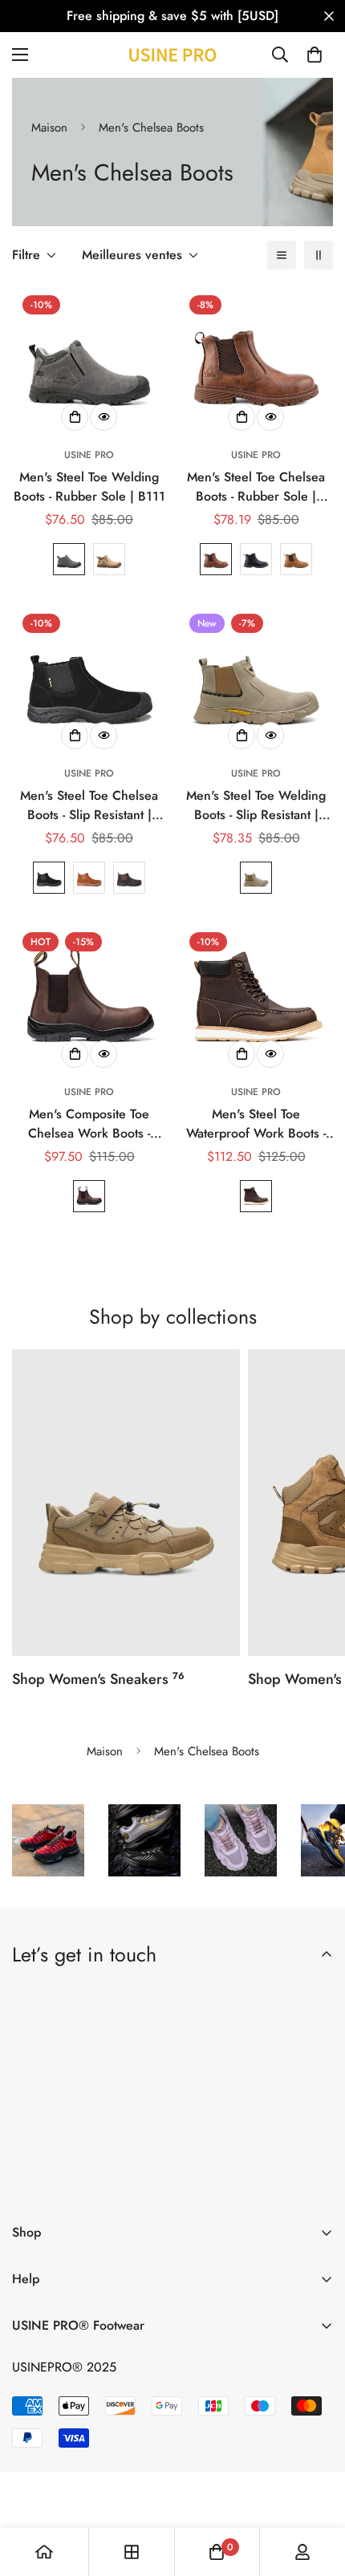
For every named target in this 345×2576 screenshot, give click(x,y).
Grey (69, 559)
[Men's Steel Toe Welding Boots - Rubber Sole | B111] (89, 362)
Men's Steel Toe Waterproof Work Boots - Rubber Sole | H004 (256, 1124)
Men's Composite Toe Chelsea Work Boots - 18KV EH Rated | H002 (89, 1124)
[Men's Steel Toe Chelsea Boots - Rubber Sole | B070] (256, 362)
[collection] (132, 2552)
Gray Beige (256, 878)
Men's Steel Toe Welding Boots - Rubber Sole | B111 (89, 487)
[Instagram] (126, 2184)
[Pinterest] (31, 2184)
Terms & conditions (176, 2142)
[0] (315, 55)
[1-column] (282, 255)
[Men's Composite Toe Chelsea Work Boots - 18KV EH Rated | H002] (89, 999)
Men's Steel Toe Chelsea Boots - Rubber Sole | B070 (256, 487)
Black (256, 559)
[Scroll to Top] (316, 2491)
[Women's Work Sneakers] (126, 1503)
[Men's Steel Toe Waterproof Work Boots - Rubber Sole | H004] (256, 999)
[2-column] (319, 255)
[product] (44, 2552)
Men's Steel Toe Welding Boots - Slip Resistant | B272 (256, 805)
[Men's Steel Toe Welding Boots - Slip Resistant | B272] (256, 680)
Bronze (89, 878)
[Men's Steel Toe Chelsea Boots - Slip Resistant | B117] (89, 680)
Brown (109, 559)
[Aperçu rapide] (103, 417)
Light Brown (296, 559)
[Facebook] (79, 2184)
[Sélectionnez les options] (75, 417)
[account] (302, 2552)
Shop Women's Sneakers (98, 1679)
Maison (49, 128)
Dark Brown (216, 559)
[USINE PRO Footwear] (172, 55)
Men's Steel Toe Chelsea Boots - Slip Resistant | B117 (89, 805)
